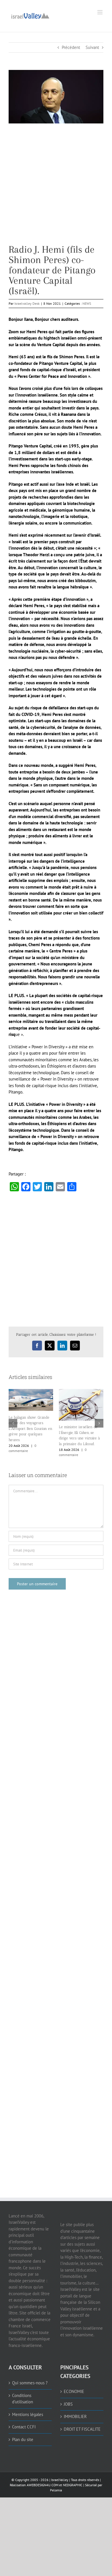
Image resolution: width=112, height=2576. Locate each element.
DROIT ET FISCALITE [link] (82, 2429)
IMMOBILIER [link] (75, 2416)
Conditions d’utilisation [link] (23, 2399)
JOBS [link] (68, 2404)
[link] (30, 15)
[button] (13, 1423)
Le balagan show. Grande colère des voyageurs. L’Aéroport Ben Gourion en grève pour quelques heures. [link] (30, 1429)
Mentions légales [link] (28, 2414)
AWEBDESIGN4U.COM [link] (43, 2485)
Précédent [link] (71, 47)
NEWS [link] (87, 303)
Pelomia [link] (56, 2490)
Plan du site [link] (23, 2439)
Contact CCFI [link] (24, 2427)
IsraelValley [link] (60, 2480)
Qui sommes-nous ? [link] (30, 2383)
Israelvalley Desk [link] (27, 303)
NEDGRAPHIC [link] (72, 2485)
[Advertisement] (56, 188)
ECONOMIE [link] (74, 2391)
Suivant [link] (92, 47)
